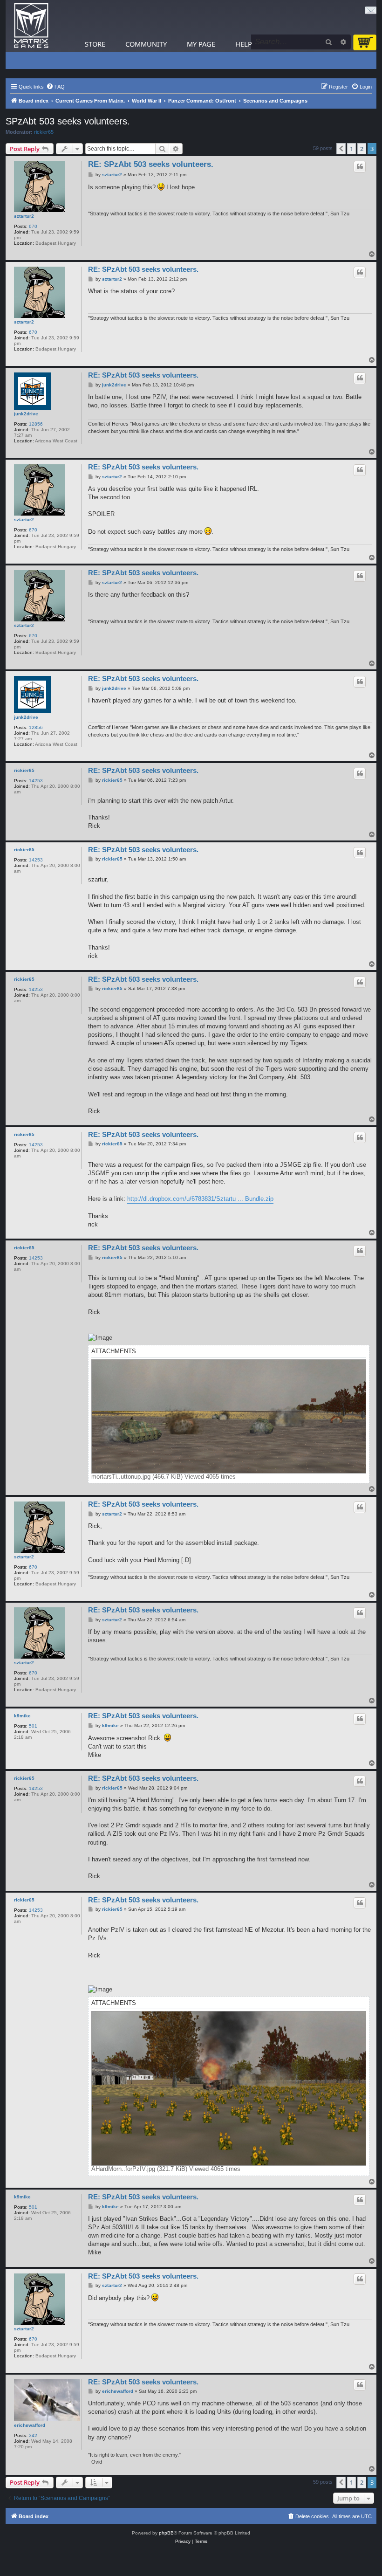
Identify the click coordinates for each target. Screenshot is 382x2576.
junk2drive (26, 414)
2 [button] (362, 149)
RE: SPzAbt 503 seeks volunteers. (151, 164)
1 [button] (351, 149)
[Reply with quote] (360, 166)
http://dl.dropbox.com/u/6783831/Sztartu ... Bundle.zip (200, 1199)
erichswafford (30, 2425)
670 (33, 226)
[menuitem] (55, 87)
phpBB (166, 2533)
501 (33, 1726)
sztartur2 (24, 216)
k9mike (22, 1716)
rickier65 (44, 132)
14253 (36, 781)
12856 (36, 424)
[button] (341, 149)
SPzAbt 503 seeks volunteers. (68, 121)
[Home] (31, 26)
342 (33, 2435)
